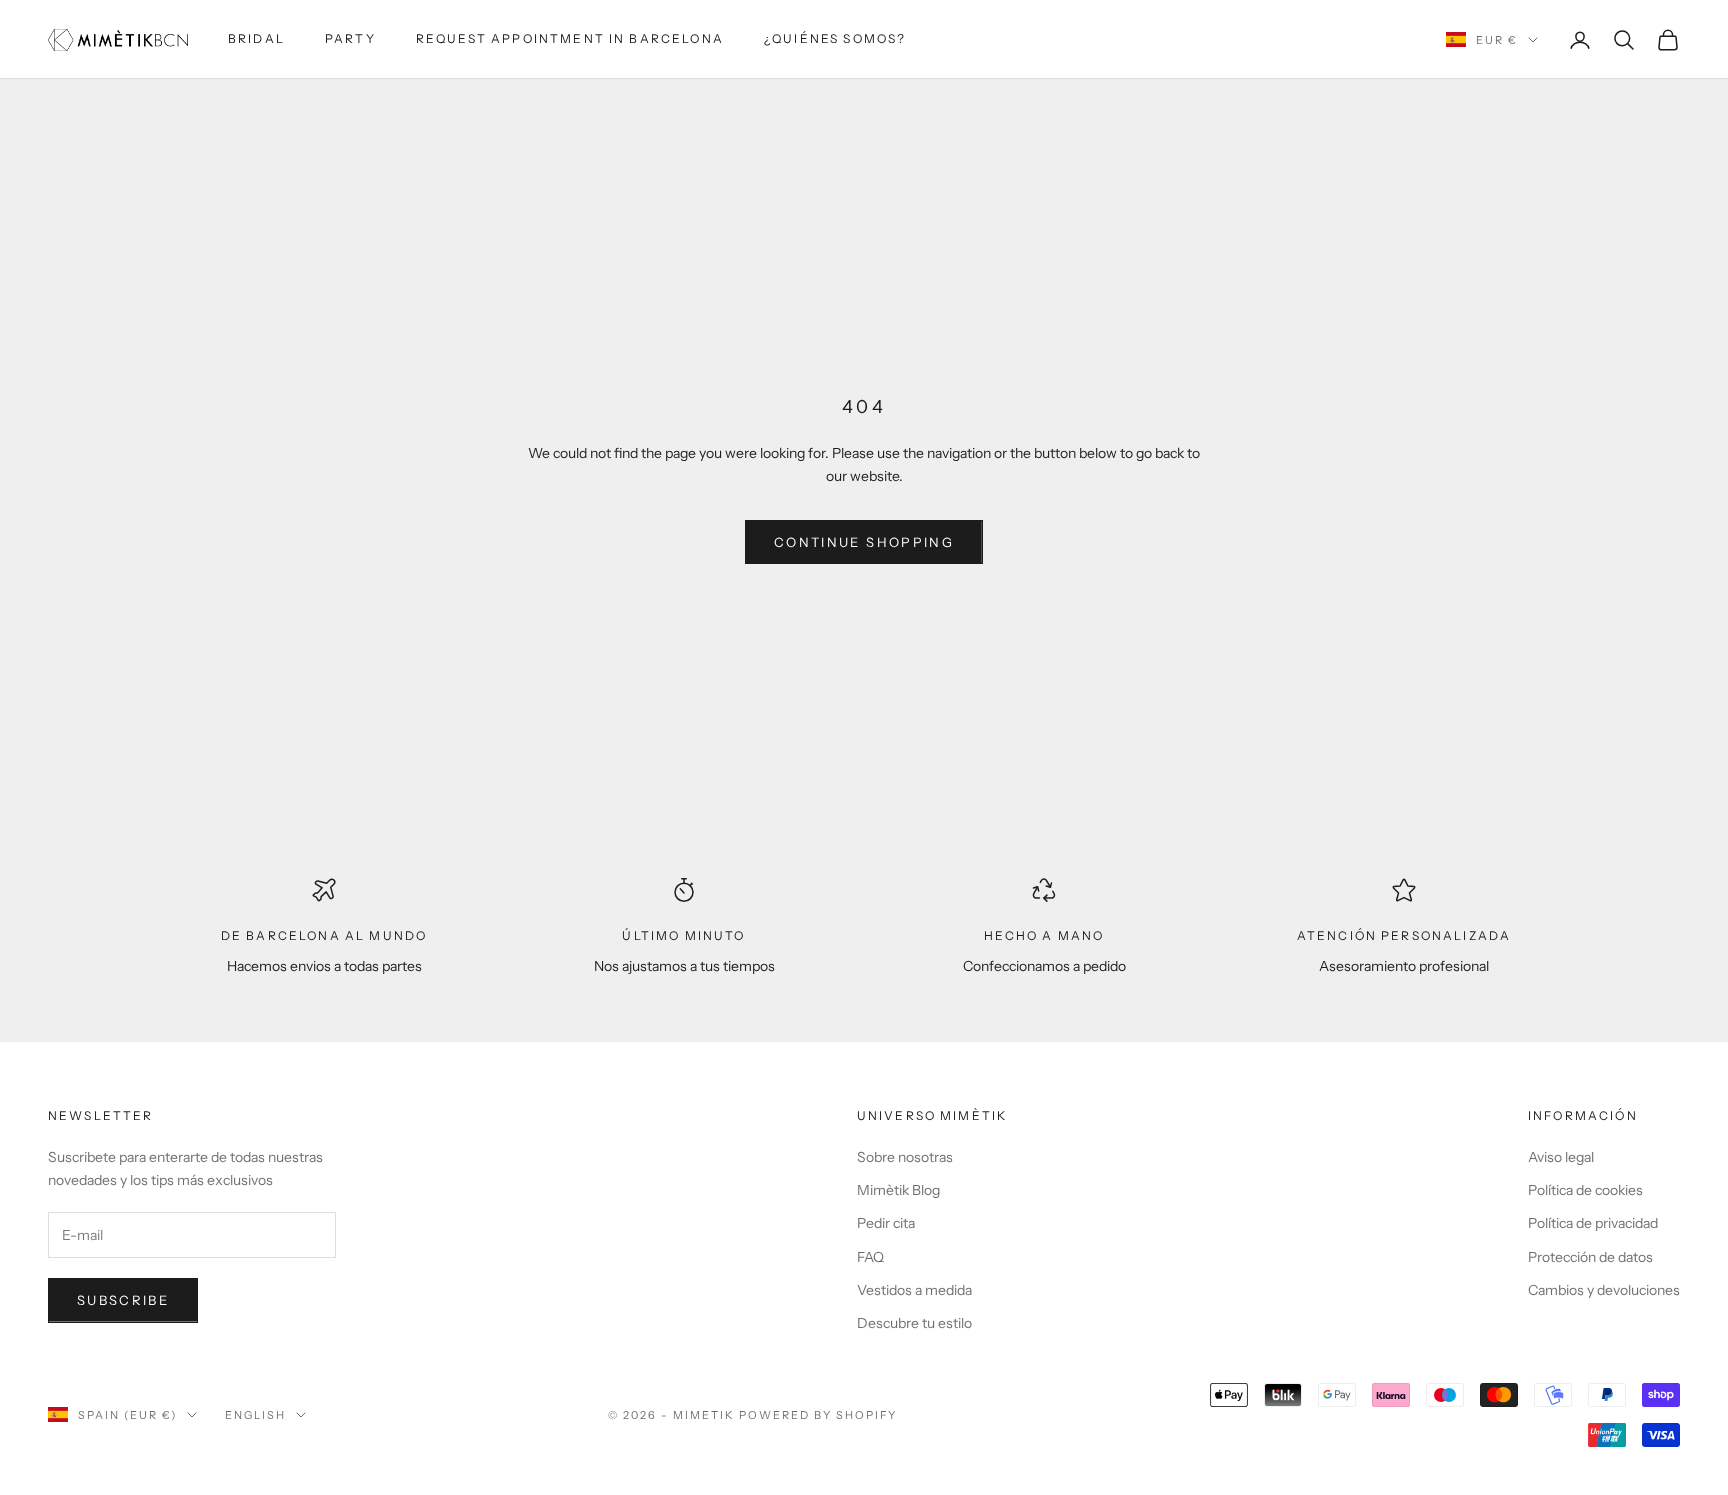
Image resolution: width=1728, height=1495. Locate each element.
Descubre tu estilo (914, 1323)
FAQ (870, 1257)
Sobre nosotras (905, 1157)
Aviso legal (1561, 1157)
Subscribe (123, 1300)
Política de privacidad (1593, 1223)
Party (350, 38)
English (255, 1415)
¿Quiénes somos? (835, 38)
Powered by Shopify (818, 1415)
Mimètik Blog (898, 1190)
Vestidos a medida (914, 1290)
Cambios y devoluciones (1604, 1290)
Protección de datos (1590, 1257)
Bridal (256, 38)
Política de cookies (1585, 1190)
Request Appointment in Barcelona (570, 38)
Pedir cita (886, 1223)
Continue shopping (864, 542)
